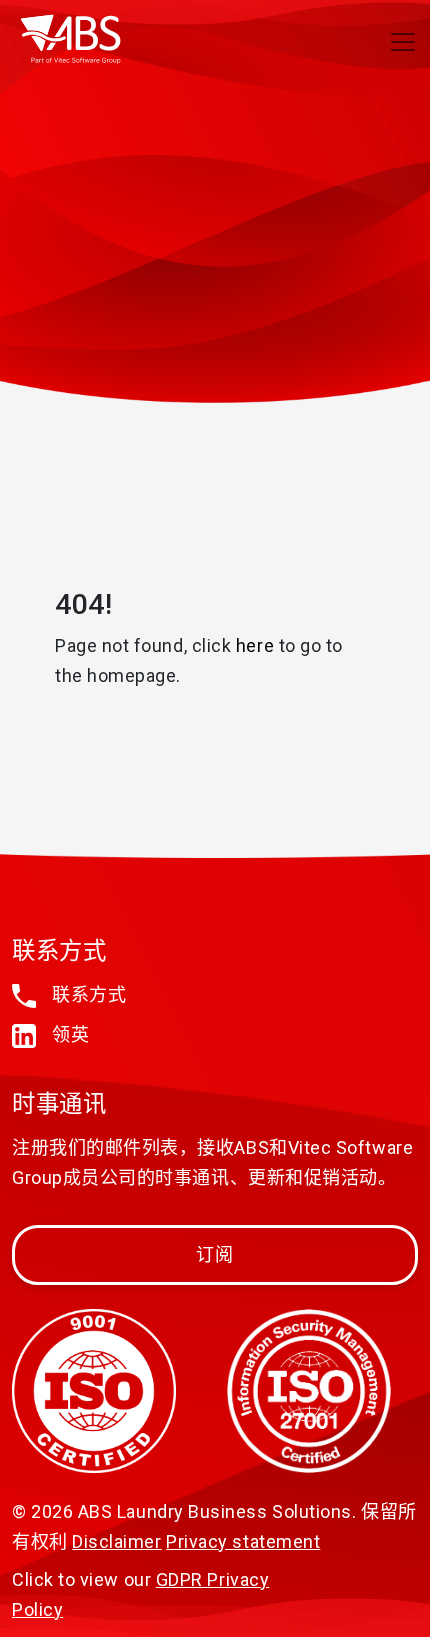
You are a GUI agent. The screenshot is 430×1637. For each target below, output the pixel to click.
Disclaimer (116, 1541)
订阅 (215, 1254)
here (255, 645)
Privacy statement (243, 1541)
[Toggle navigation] (403, 42)
